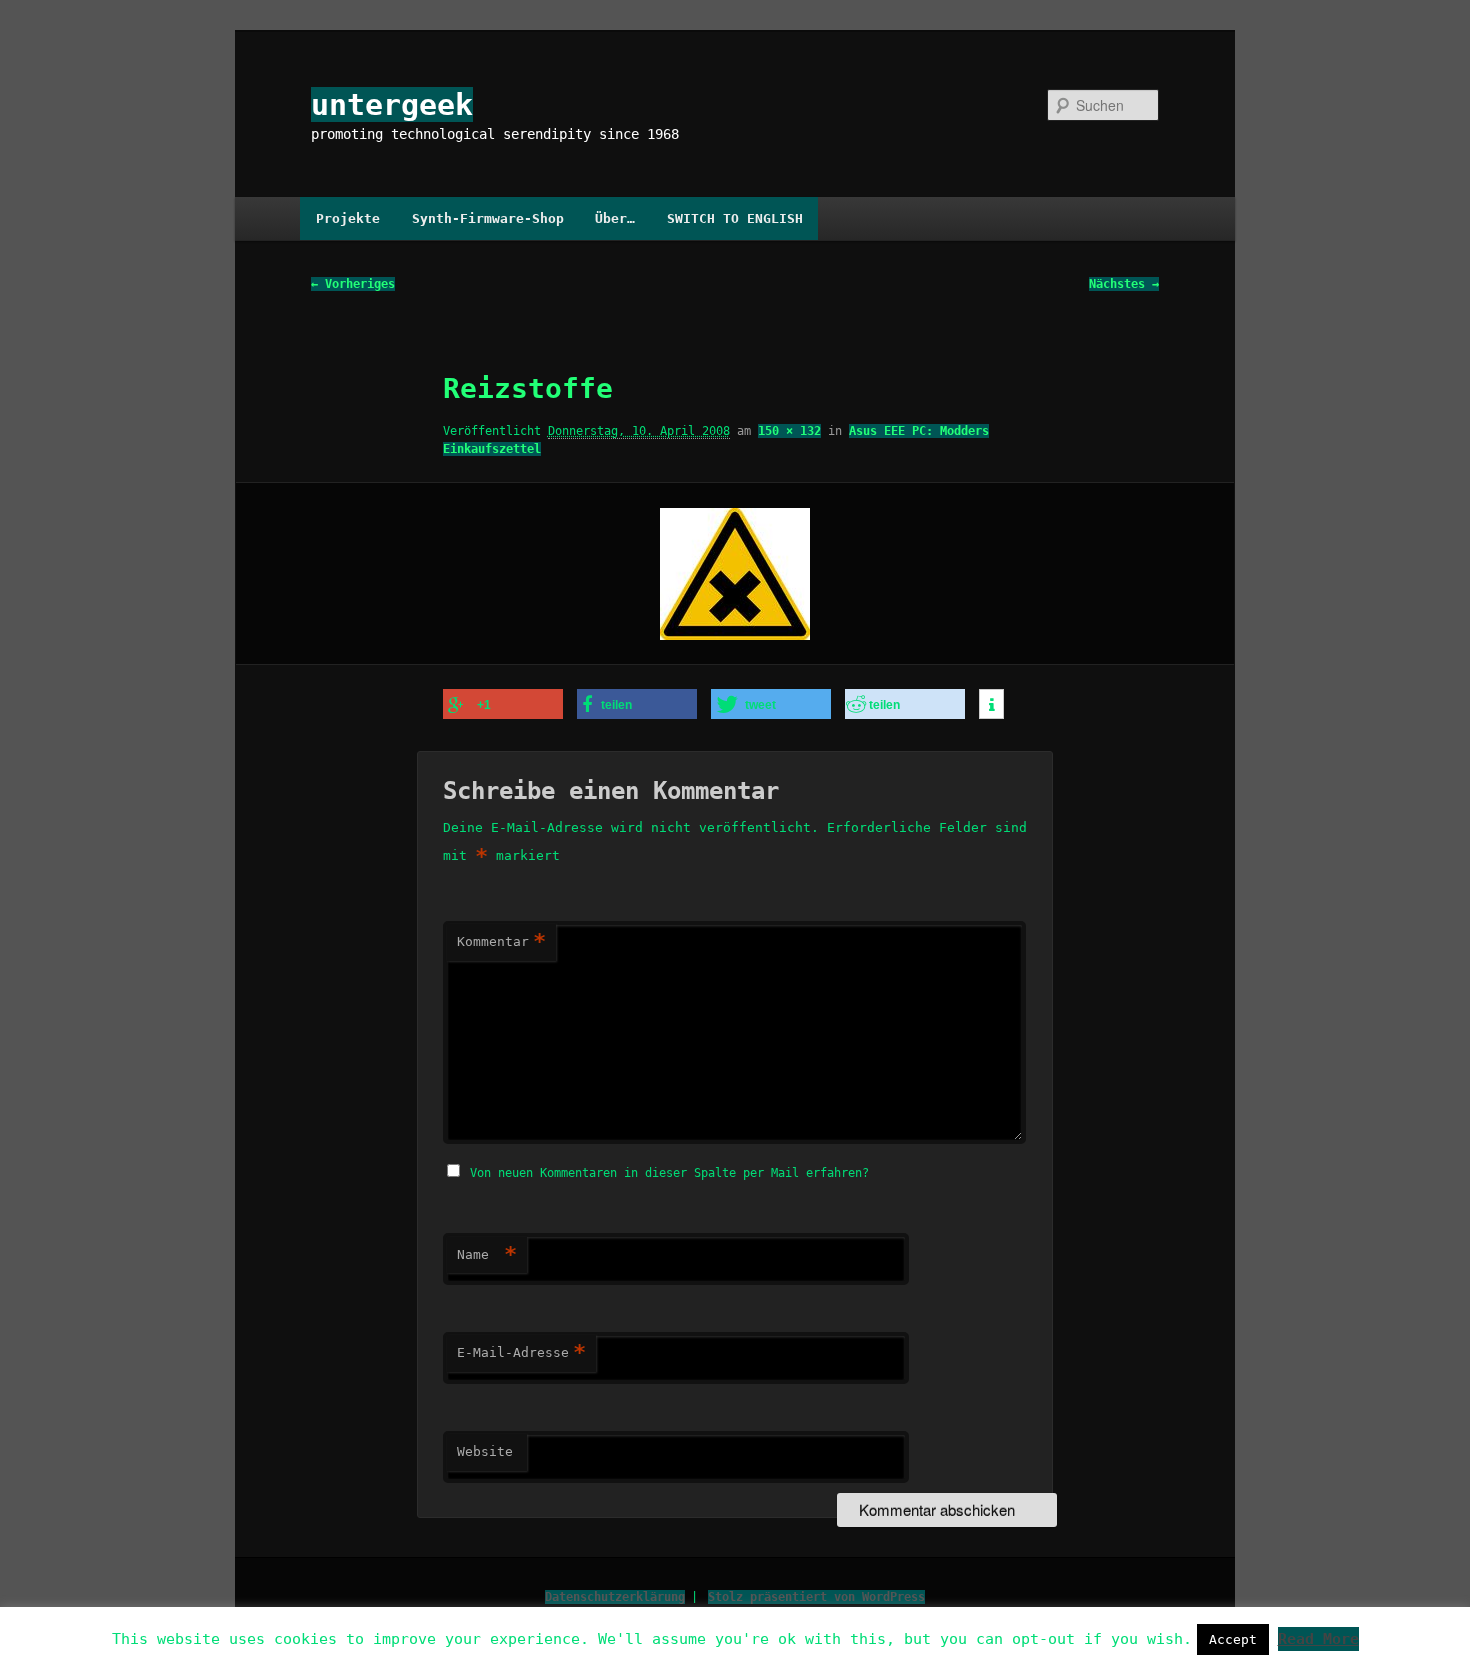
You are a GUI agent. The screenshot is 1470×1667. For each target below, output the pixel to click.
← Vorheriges (353, 284)
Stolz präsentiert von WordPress (816, 1597)
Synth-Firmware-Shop (488, 218)
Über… (615, 218)
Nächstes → (1124, 284)
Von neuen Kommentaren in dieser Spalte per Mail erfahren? (669, 1173)
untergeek (392, 104)
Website (485, 1451)
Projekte (348, 218)
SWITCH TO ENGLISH (735, 218)
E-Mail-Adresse (521, 1352)
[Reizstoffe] (735, 574)
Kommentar (501, 941)
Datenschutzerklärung (615, 1597)
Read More (1318, 1639)
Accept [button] (1233, 1639)
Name (487, 1254)
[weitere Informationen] (991, 705)
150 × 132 (789, 431)
